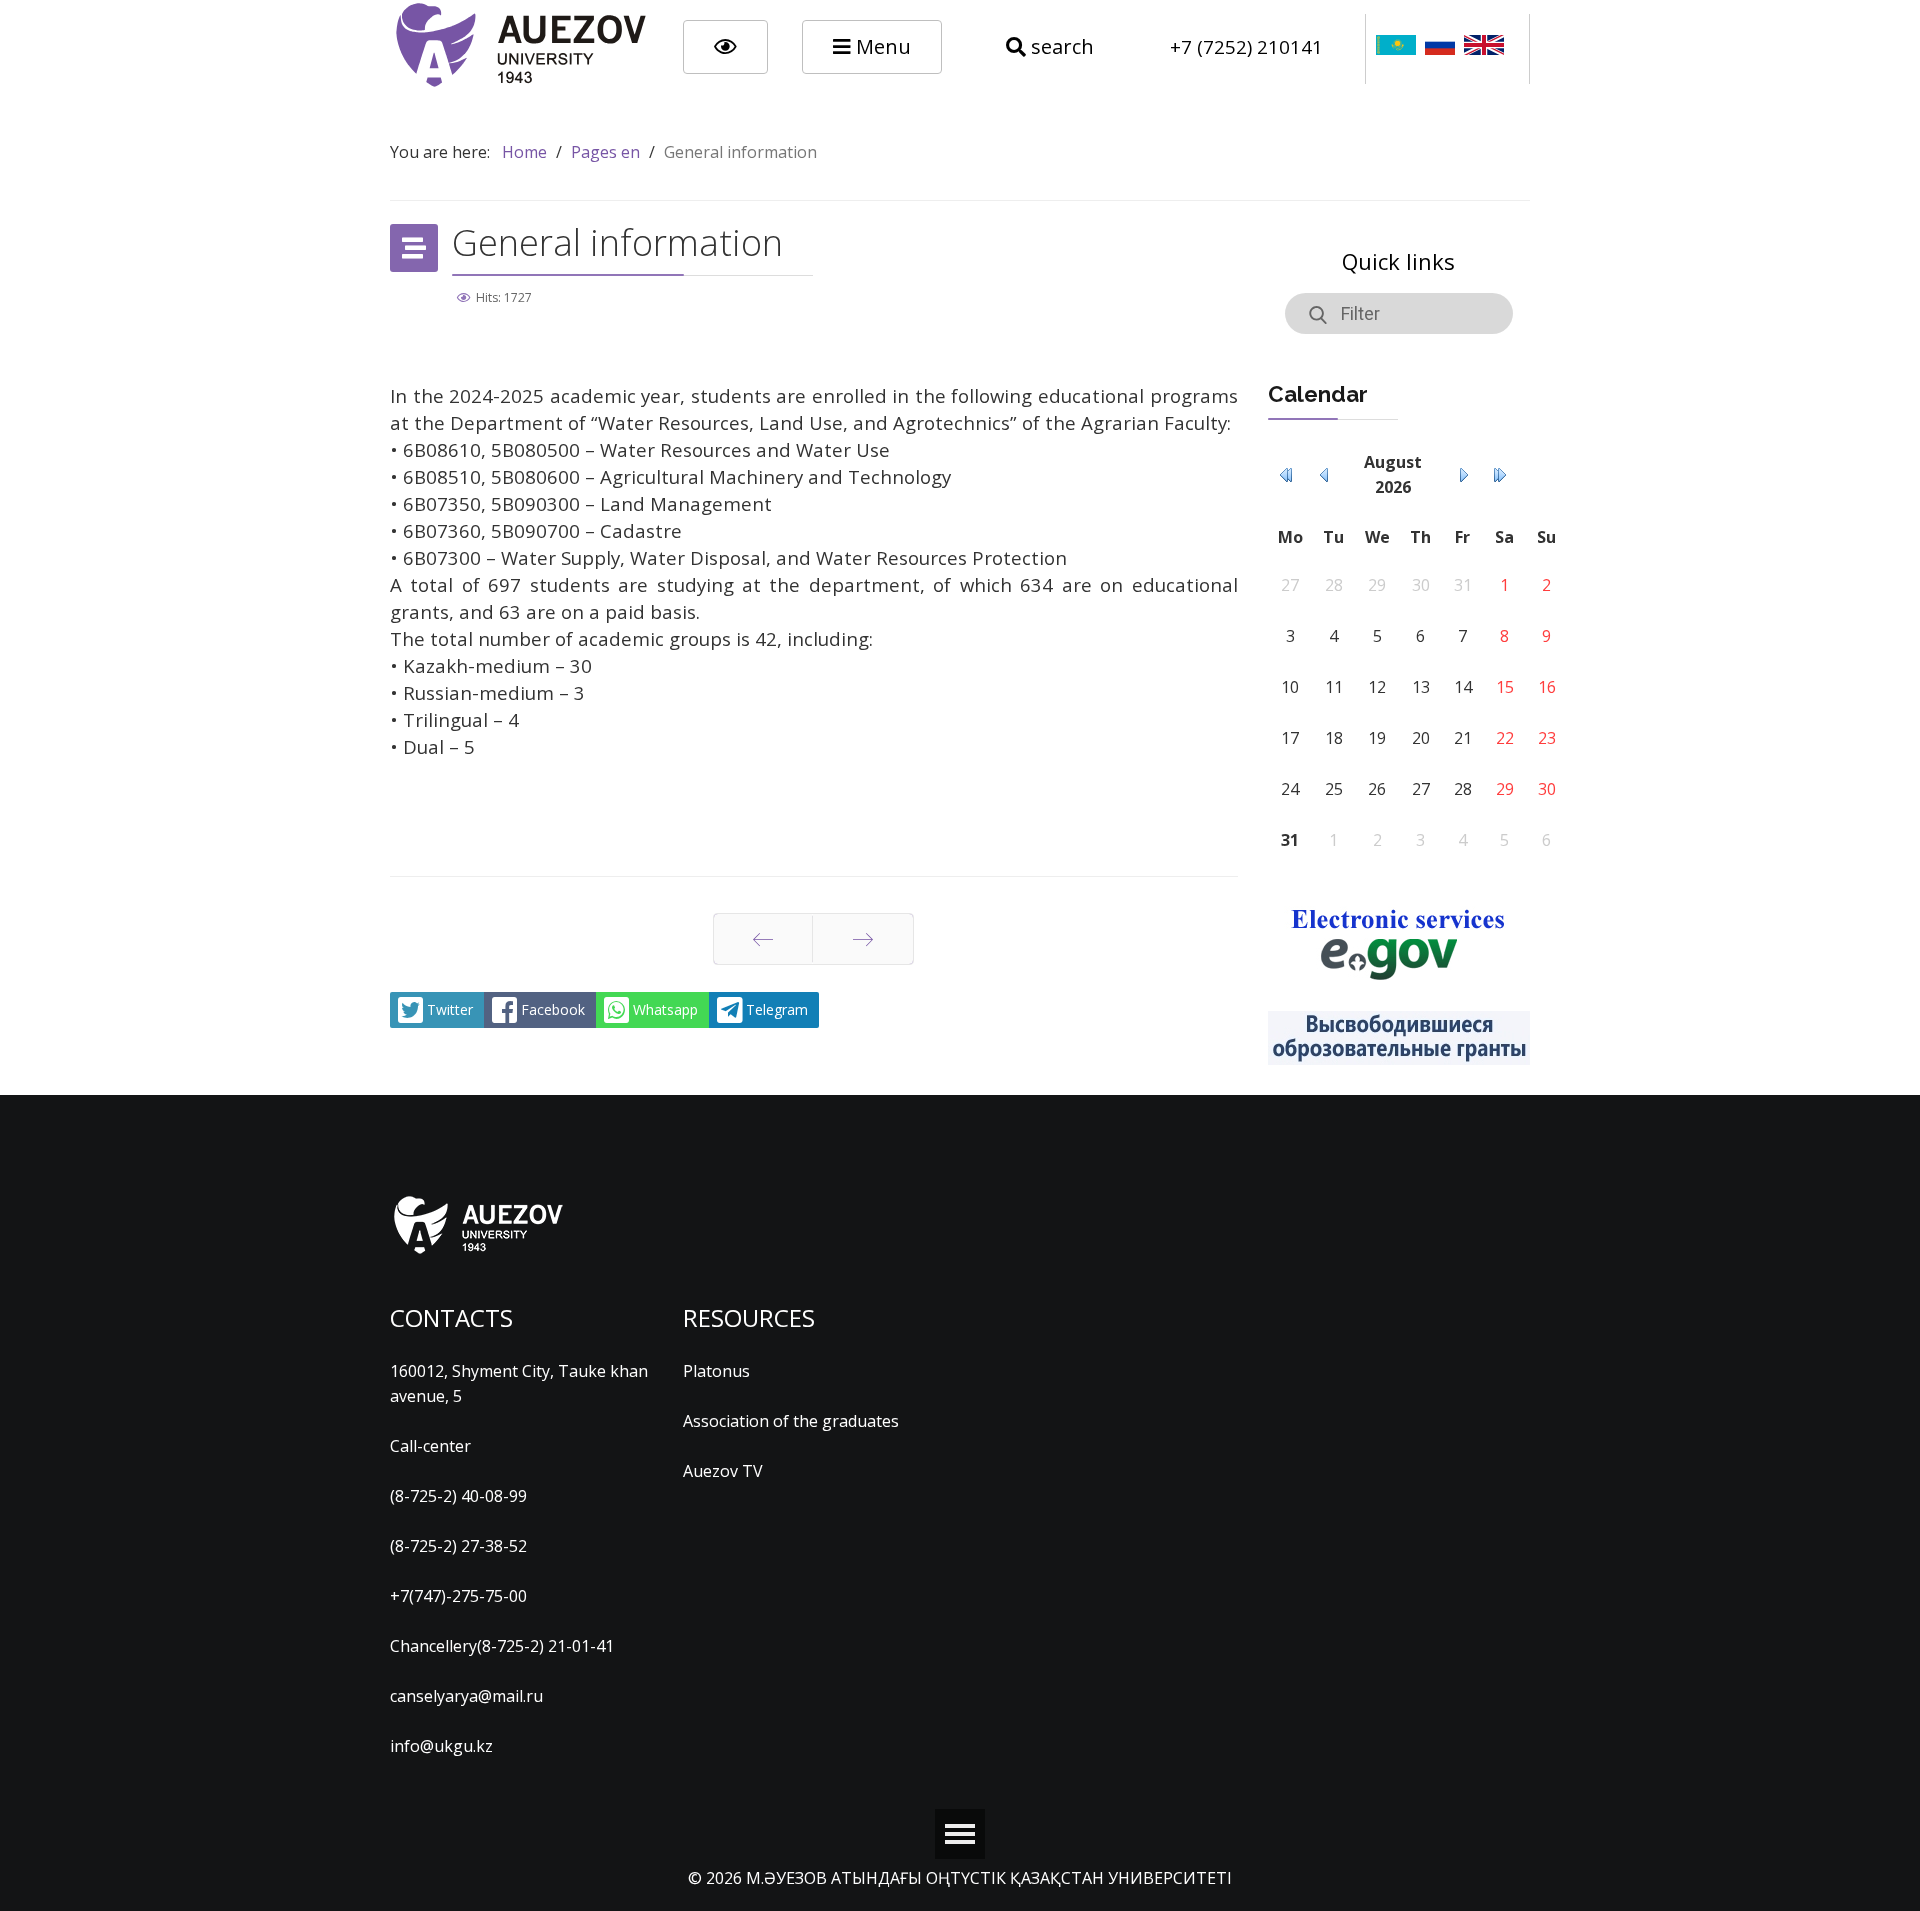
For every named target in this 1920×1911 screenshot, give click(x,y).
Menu (881, 46)
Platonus (716, 1371)
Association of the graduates (791, 1421)
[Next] (863, 939)
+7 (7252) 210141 (1246, 46)
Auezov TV (723, 1471)
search (1060, 46)
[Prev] (763, 939)
